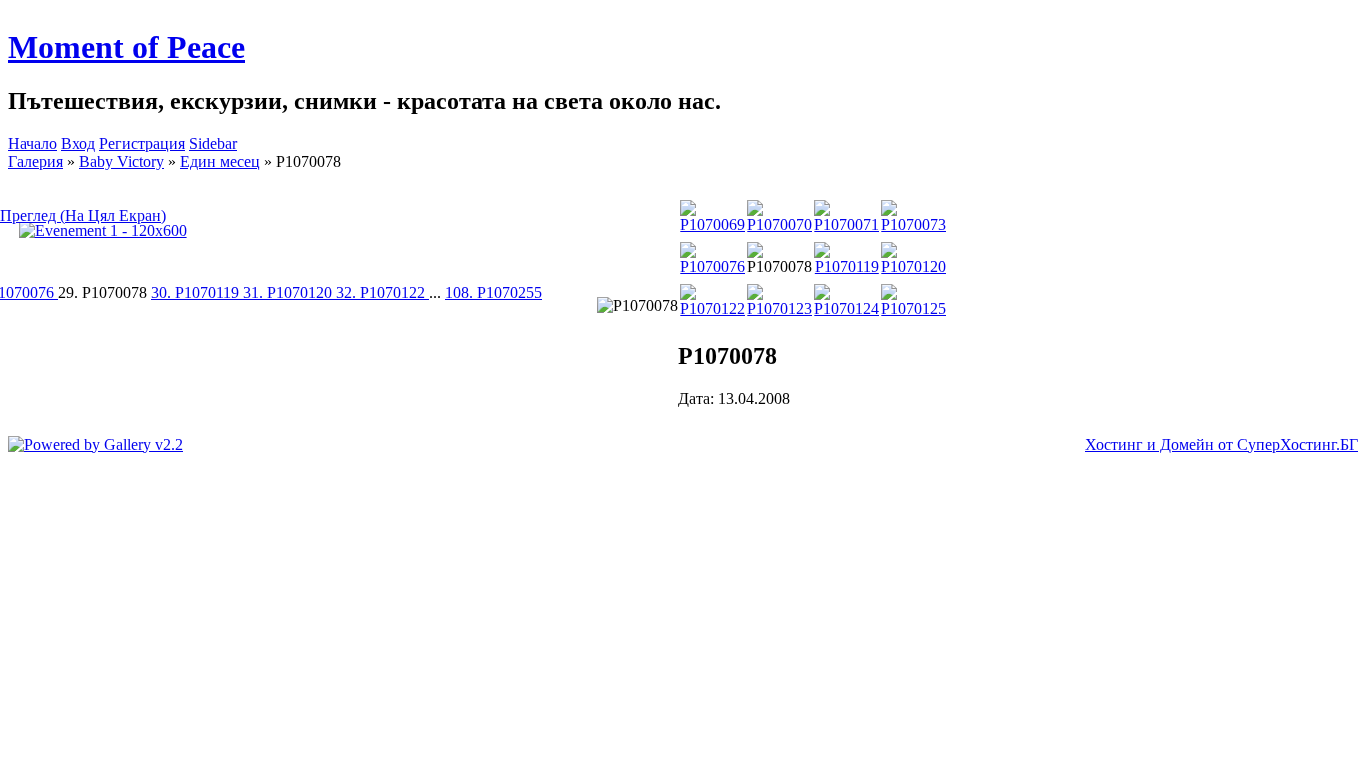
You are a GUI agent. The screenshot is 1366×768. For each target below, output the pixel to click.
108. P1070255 (493, 292)
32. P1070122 (382, 292)
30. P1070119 (197, 292)
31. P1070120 (289, 292)
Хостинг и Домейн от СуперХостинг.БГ (1221, 444)
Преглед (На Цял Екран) (83, 215)
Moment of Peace (126, 47)
